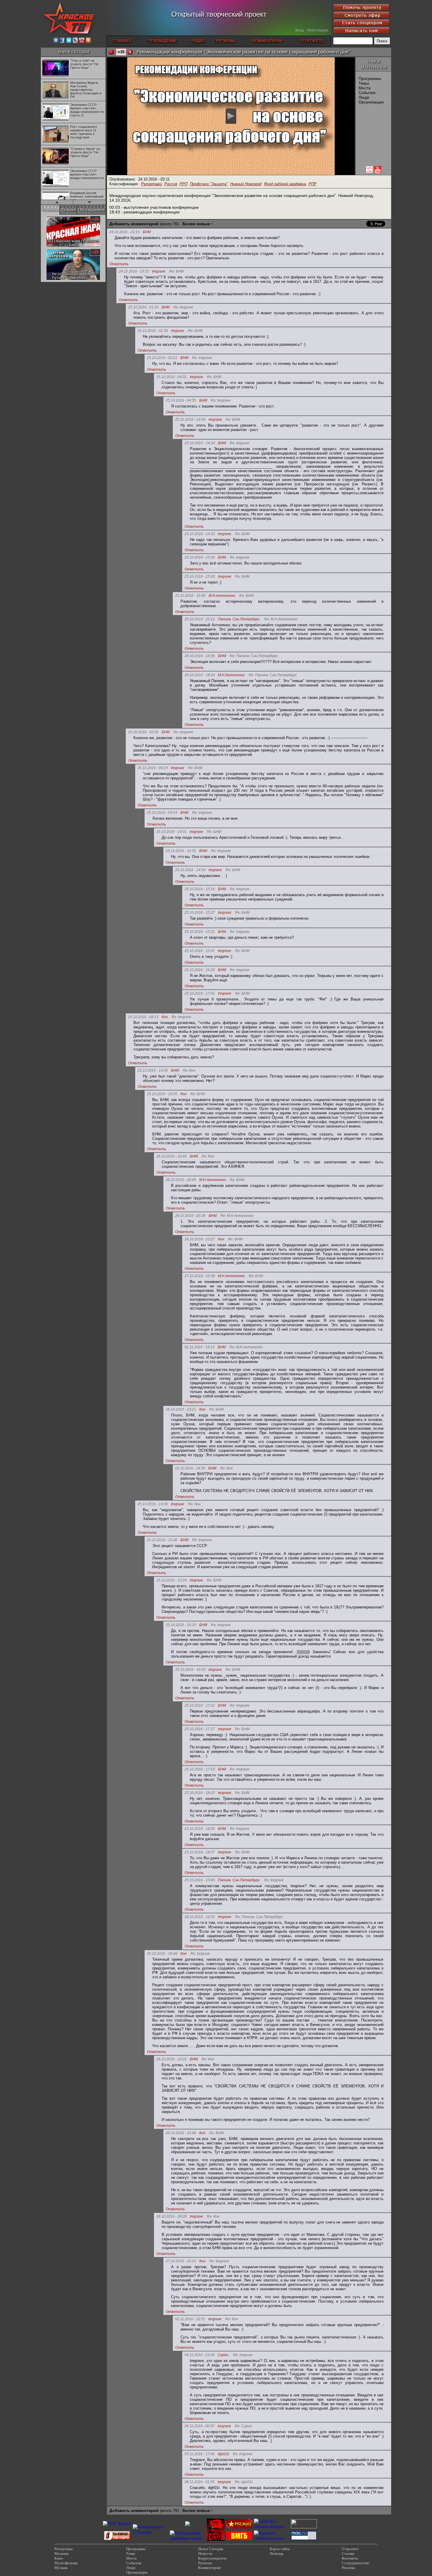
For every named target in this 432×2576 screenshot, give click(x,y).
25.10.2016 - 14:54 (190, 870)
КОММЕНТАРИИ (268, 41)
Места (365, 88)
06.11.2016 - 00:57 (200, 2426)
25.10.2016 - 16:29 (200, 970)
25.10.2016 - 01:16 (143, 307)
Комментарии (209, 2568)
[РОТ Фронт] (117, 2524)
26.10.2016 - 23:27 (200, 1239)
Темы (364, 83)
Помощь (277, 2554)
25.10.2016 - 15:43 (200, 577)
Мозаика (62, 2554)
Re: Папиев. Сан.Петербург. (254, 656)
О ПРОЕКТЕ (312, 41)
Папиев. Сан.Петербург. (239, 619)
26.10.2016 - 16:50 (200, 1917)
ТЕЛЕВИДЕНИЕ (162, 41)
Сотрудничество (356, 2563)
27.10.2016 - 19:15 (181, 2261)
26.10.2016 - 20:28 (190, 1216)
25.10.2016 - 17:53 (200, 1769)
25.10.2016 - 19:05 (162, 1094)
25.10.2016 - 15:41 (200, 951)
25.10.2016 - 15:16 (200, 889)
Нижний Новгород (246, 184)
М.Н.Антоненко (222, 596)
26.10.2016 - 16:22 (171, 2059)
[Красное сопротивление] (272, 2538)
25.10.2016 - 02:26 (143, 732)
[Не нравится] (111, 52)
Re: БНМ (176, 272)
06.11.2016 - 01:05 (200, 2482)
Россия (171, 184)
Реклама (348, 2568)
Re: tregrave (183, 307)
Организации (371, 102)
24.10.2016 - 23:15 (124, 232)
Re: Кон (189, 1071)
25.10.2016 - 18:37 (200, 1852)
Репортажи (151, 184)
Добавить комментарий (134, 224)
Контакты (350, 2558)
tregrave (159, 272)
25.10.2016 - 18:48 (162, 1954)
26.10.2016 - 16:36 (200, 656)
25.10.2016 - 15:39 (171, 1580)
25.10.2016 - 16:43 (190, 1670)
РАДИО (198, 41)
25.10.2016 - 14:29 (153, 1070)
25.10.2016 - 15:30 (200, 557)
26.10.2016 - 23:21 (181, 1409)
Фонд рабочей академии (285, 184)
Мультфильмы (66, 2563)
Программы (370, 78)
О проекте (350, 2549)
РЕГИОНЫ (226, 41)
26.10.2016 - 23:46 (181, 2133)
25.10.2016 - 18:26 (200, 1829)
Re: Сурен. (244, 2426)
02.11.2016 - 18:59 (190, 1468)
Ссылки (348, 2554)
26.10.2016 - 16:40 (171, 1156)
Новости (205, 2554)
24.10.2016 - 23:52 (134, 271)
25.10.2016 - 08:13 (143, 1017)
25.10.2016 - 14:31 (181, 851)
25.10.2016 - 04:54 (162, 813)
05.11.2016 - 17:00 (200, 2454)
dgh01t (223, 2454)
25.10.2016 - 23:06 (200, 1880)
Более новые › (198, 224)
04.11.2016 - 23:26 (200, 2355)
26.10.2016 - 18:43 (200, 675)
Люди (364, 97)
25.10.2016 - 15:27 (200, 913)
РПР (313, 184)
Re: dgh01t (244, 2482)
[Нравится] (130, 52)
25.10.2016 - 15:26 (162, 1540)
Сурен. (223, 2355)
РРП (184, 184)
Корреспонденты (212, 2558)
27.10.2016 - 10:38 (200, 1276)
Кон (165, 1017)
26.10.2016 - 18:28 (171, 2216)
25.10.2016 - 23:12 (200, 619)
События (367, 93)
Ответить (119, 264)
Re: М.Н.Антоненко (281, 619)
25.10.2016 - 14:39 (153, 1504)
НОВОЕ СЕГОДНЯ (73, 52)
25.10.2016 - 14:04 (190, 420)
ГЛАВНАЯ (122, 41)
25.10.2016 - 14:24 (200, 443)
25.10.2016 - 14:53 (200, 534)
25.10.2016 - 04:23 (153, 768)
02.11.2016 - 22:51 (190, 2319)
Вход (299, 30)
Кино (59, 2558)
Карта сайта (280, 2549)
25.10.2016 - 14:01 (171, 832)
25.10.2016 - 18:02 (200, 1793)
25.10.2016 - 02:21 (162, 358)
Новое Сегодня (211, 2549)
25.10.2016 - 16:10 (181, 1625)
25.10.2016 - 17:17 (200, 1729)
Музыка (61, 2568)
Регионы (205, 2563)
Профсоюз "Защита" (209, 184)
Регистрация (318, 30)
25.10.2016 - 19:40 (190, 596)
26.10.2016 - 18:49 (181, 1180)
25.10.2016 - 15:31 (200, 932)
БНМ (147, 232)
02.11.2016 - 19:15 (200, 1347)
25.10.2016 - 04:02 (171, 377)
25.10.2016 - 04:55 (181, 400)
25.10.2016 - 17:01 (200, 993)
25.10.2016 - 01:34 (153, 331)
